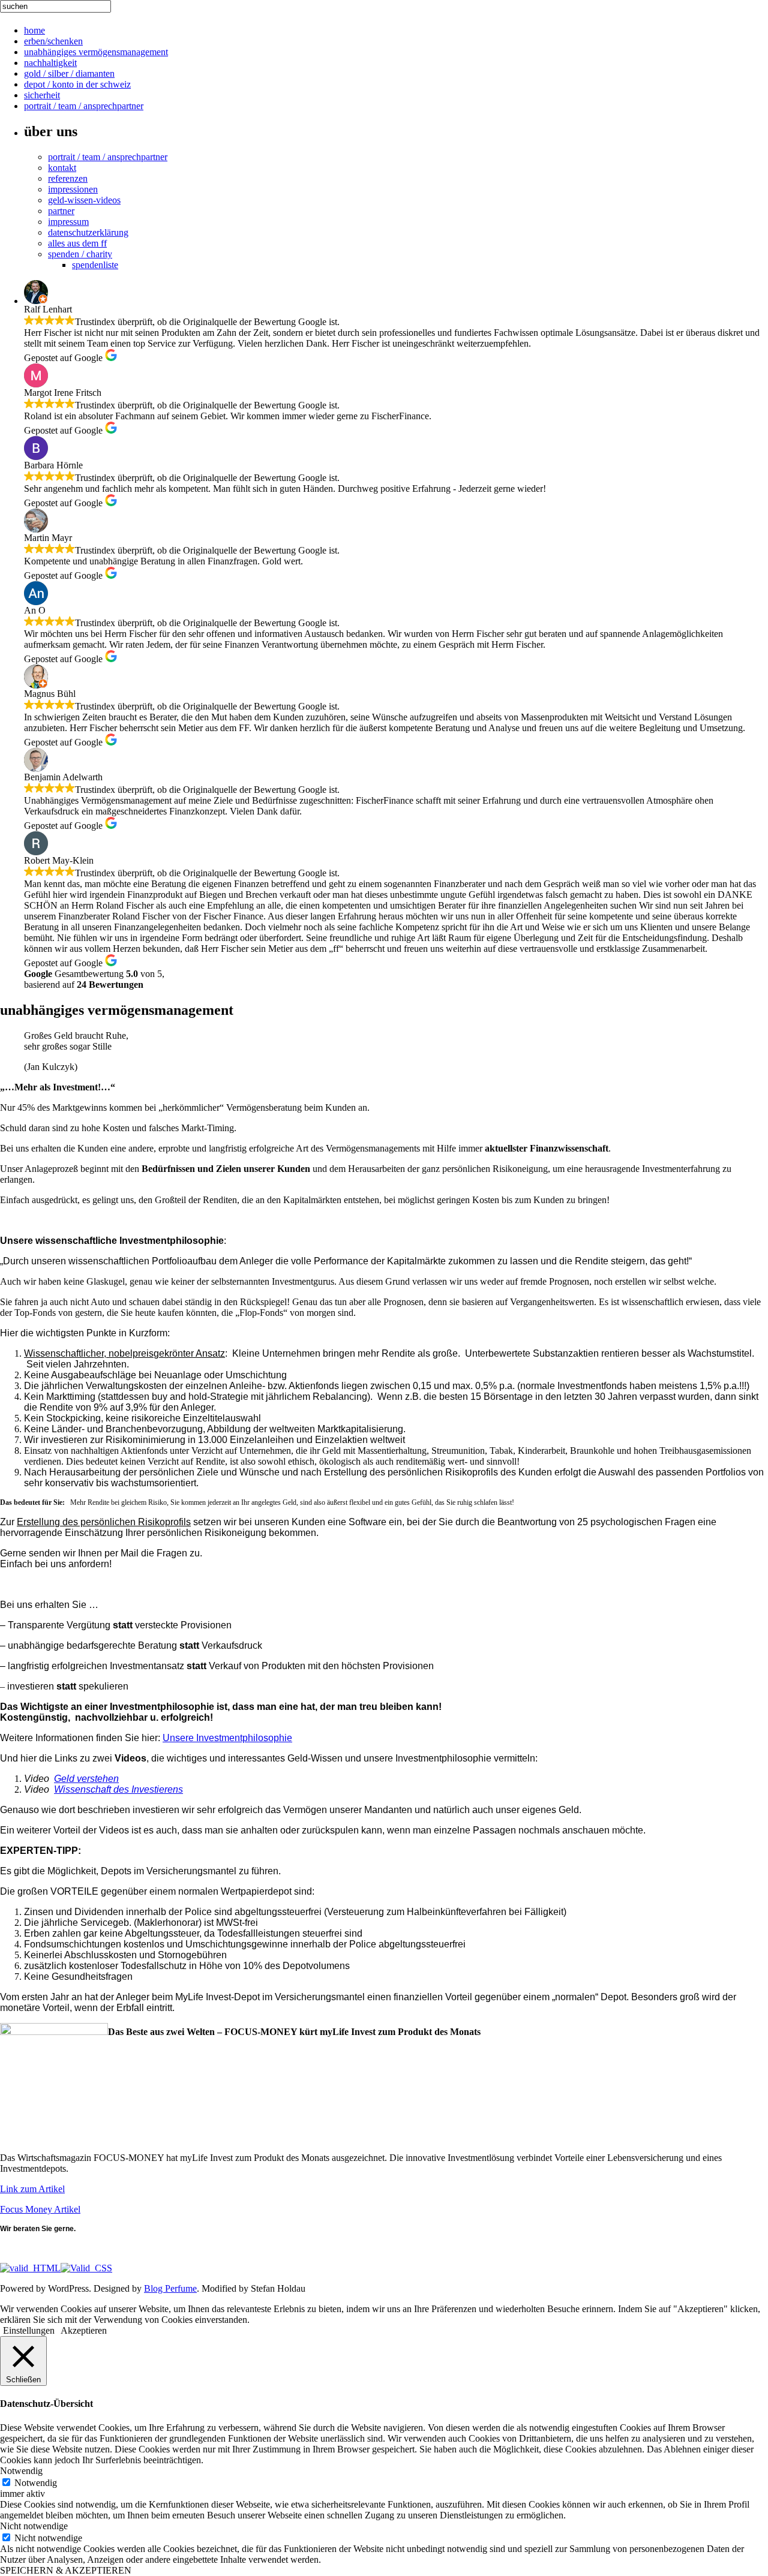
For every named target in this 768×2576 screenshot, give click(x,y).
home (34, 30)
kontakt (62, 168)
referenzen (68, 178)
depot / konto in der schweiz (77, 84)
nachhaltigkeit (50, 63)
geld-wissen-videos (84, 200)
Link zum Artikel (32, 2189)
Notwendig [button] (21, 2471)
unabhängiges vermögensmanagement (96, 52)
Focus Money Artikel (40, 2209)
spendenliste (95, 265)
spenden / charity (80, 254)
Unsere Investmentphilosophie (227, 1738)
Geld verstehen (86, 1779)
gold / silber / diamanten (69, 73)
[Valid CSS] (86, 2268)
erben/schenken (53, 41)
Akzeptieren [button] (84, 2330)
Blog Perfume (170, 2288)
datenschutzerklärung (88, 232)
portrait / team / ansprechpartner (84, 106)
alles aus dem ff (77, 243)
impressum (68, 222)
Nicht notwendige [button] (34, 2526)
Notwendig (36, 2483)
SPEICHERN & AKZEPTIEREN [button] (66, 2570)
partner (61, 211)
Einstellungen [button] (29, 2330)
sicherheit (42, 95)
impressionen (73, 189)
